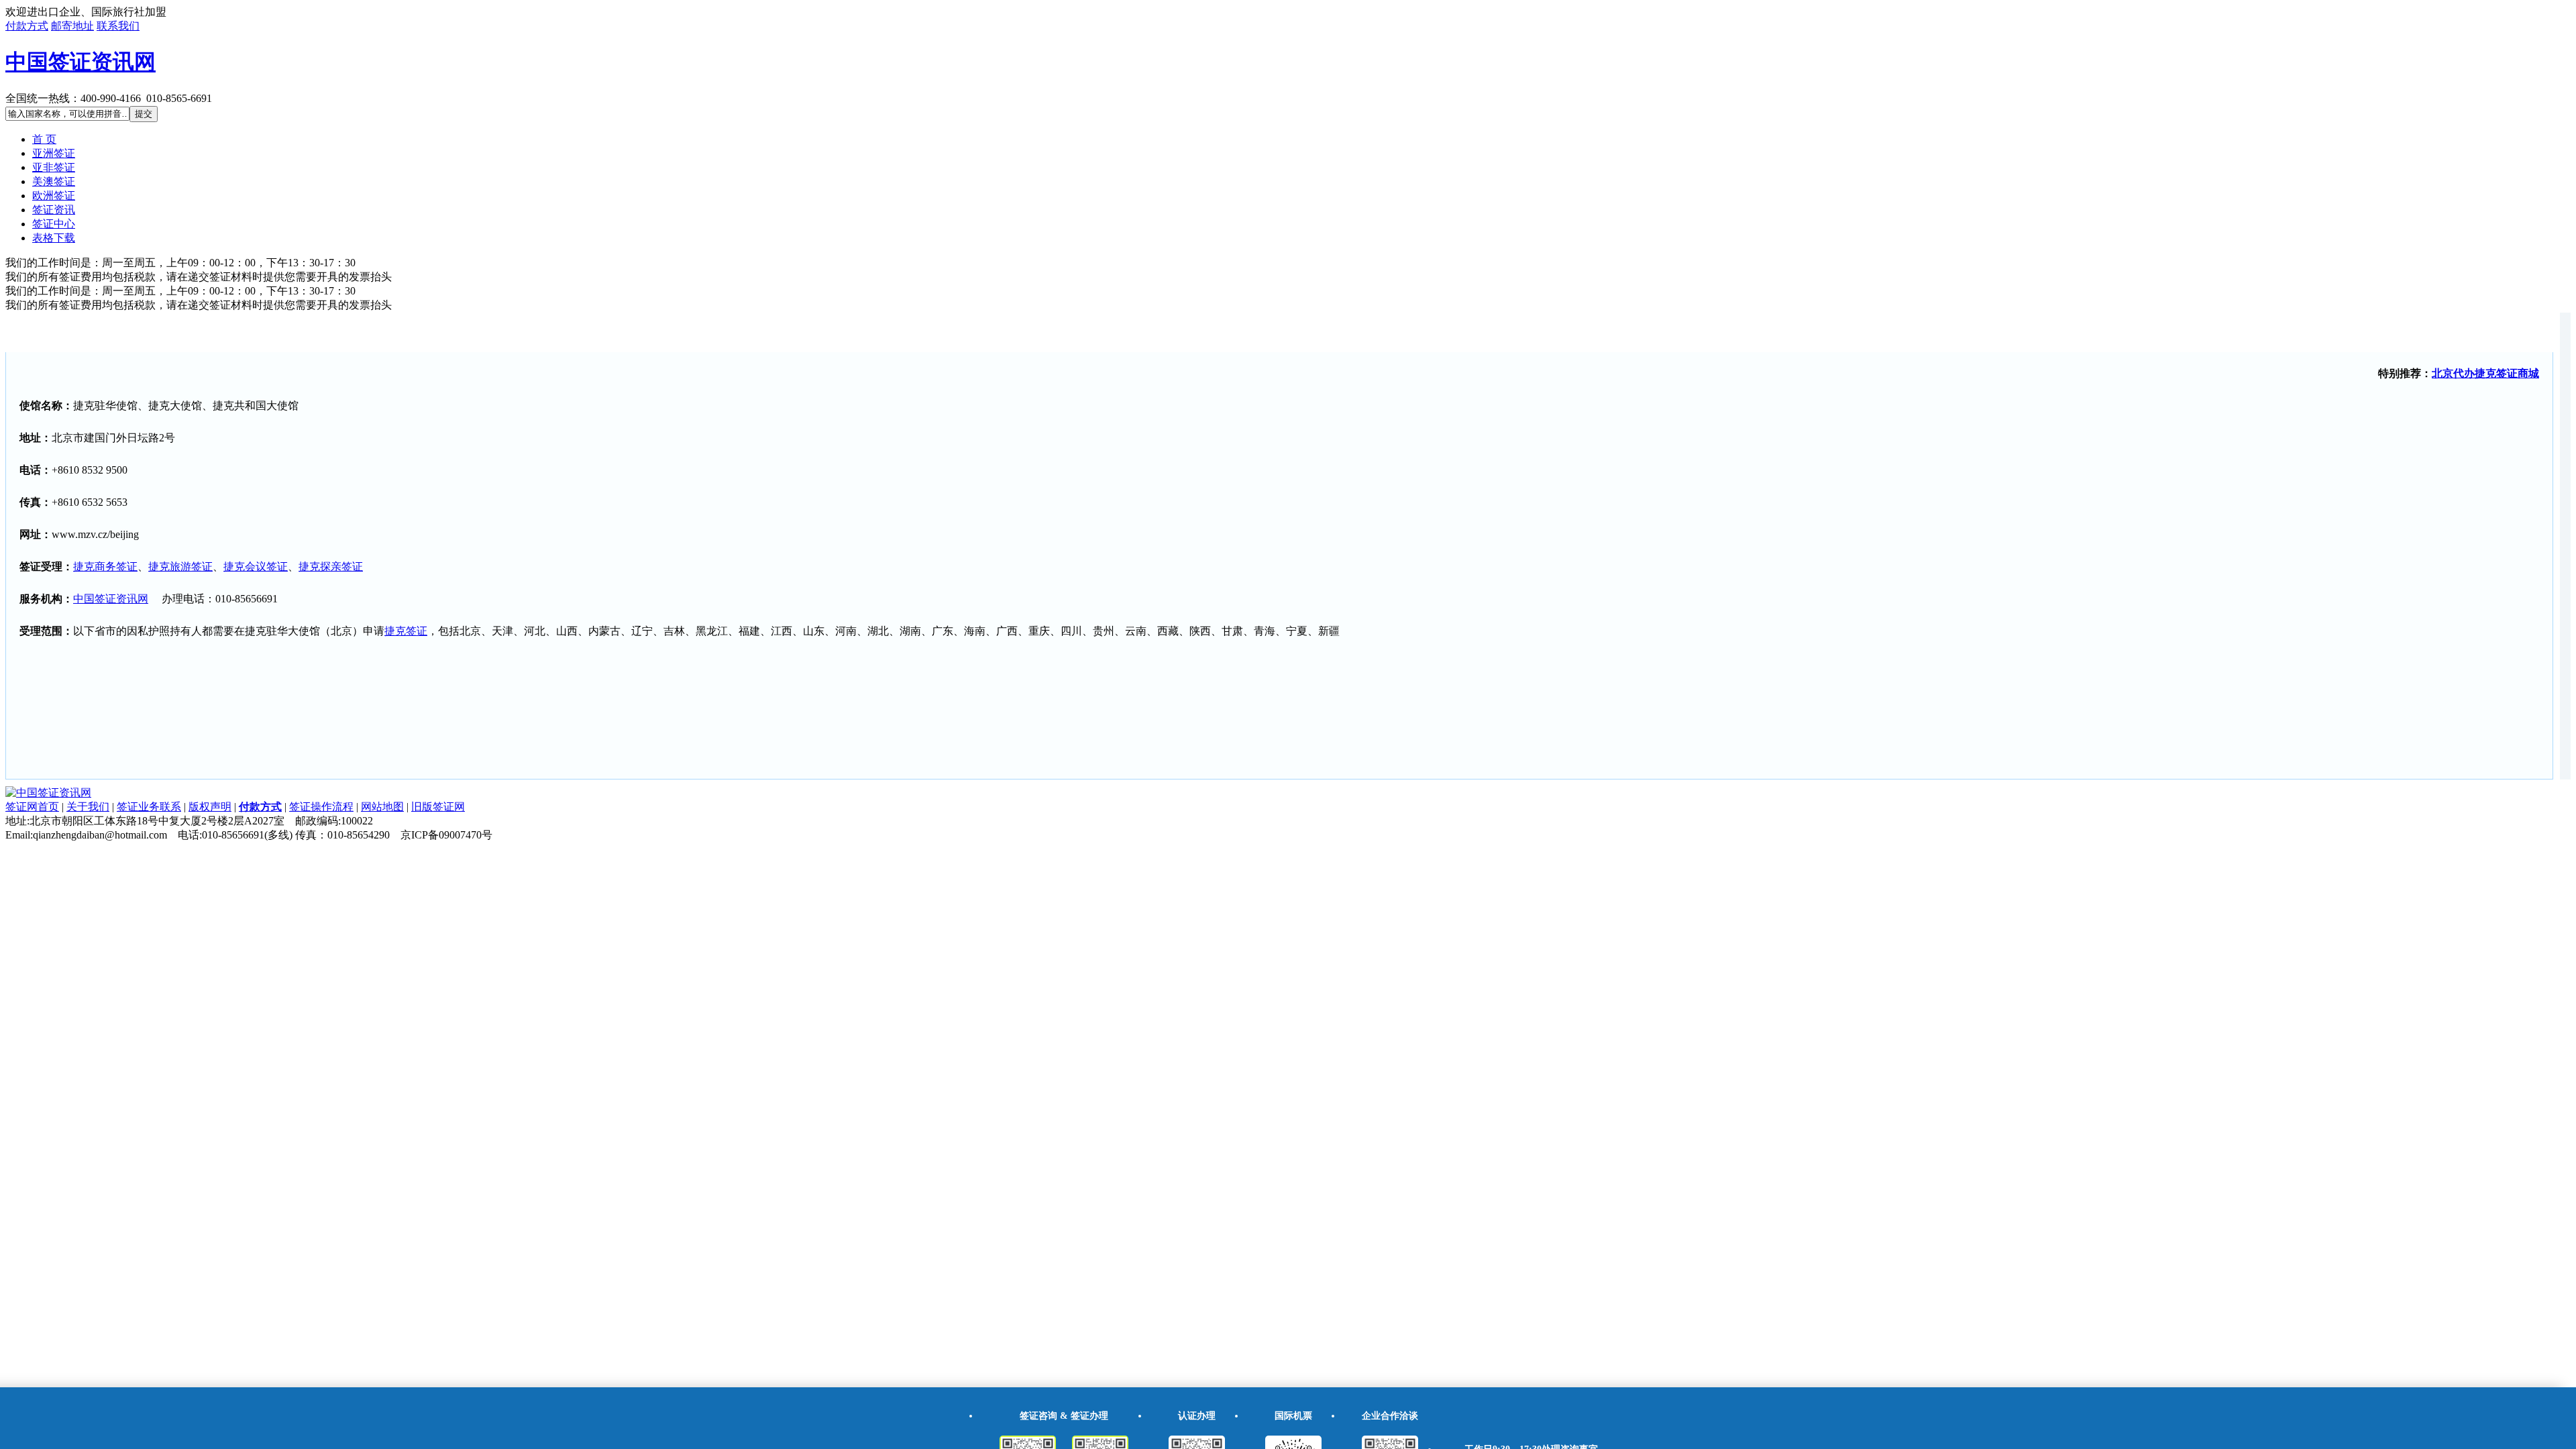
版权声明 (210, 807)
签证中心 (54, 224)
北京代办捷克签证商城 (2485, 373)
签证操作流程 (321, 807)
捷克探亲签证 (331, 567)
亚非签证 (54, 167)
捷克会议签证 (256, 567)
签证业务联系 (149, 807)
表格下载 (54, 238)
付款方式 (27, 26)
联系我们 (118, 26)
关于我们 (88, 807)
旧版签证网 (438, 807)
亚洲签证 (54, 153)
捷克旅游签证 (180, 567)
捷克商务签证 (105, 567)
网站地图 (382, 807)
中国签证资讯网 (80, 62)
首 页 (44, 139)
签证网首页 (32, 807)
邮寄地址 (72, 26)
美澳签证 (54, 181)
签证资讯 (54, 210)
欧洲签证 (54, 196)
